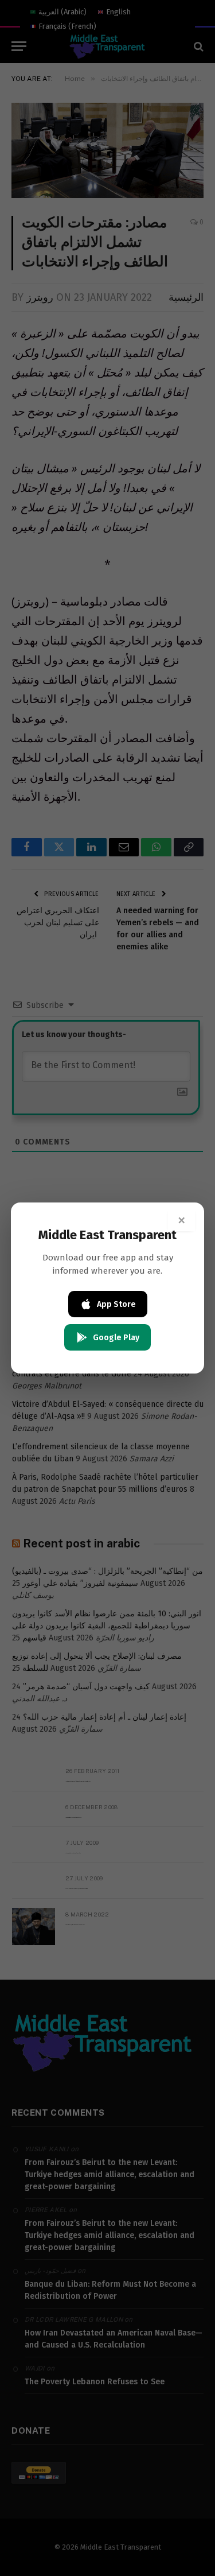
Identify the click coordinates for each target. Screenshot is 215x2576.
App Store (116, 1304)
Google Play (116, 1338)
